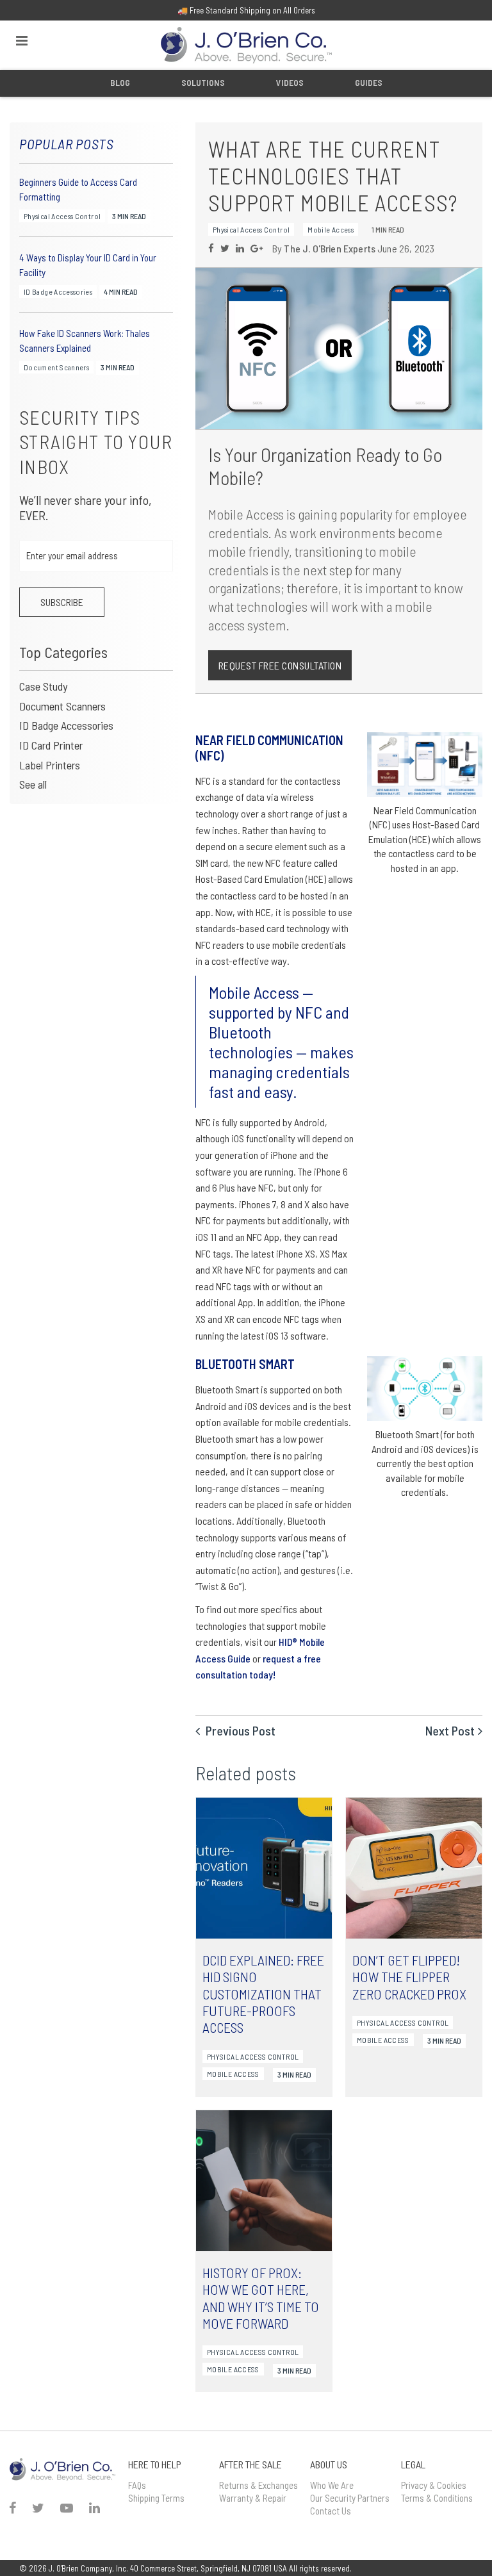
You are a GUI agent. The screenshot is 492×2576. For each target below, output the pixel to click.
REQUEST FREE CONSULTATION (280, 665)
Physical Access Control (62, 216)
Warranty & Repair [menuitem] (253, 2498)
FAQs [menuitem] (137, 2485)
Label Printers (50, 765)
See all (33, 784)
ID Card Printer (51, 745)
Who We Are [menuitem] (332, 2485)
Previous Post (239, 1730)
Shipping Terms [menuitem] (156, 2498)
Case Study (43, 686)
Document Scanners (56, 368)
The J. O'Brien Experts (330, 248)
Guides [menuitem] (369, 82)
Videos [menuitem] (290, 82)
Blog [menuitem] (120, 82)
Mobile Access (331, 229)
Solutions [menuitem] (203, 82)
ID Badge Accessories (58, 291)
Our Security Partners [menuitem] (350, 2498)
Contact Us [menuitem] (331, 2511)
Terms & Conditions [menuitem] (437, 2498)
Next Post (450, 1730)
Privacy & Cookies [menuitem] (434, 2485)
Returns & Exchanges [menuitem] (258, 2485)
